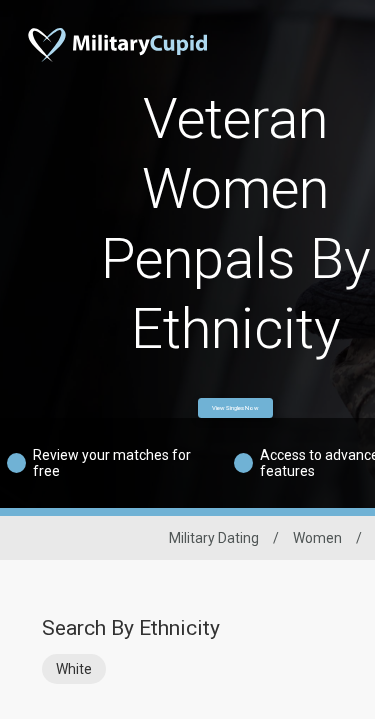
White (74, 669)
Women (317, 538)
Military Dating (214, 538)
